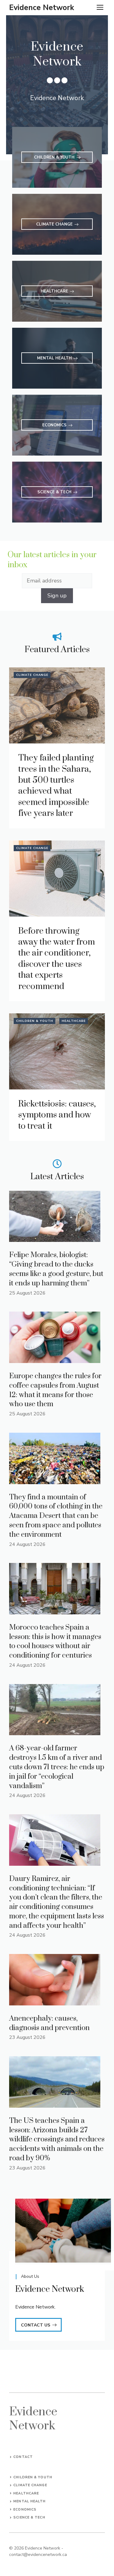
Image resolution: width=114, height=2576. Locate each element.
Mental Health (29, 2501)
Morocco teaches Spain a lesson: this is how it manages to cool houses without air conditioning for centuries (55, 1641)
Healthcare (74, 1021)
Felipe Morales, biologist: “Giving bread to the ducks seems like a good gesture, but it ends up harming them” (56, 1269)
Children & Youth (35, 1021)
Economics (25, 2510)
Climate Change (32, 675)
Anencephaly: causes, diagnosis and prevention (49, 2023)
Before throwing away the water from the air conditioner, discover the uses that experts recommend (57, 959)
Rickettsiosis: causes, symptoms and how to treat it (57, 1115)
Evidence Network (42, 8)
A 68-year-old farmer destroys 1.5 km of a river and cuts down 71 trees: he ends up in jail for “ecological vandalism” (57, 1767)
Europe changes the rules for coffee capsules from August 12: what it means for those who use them (55, 1390)
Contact (23, 2457)
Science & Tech (29, 2517)
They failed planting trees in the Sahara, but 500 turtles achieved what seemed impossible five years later (56, 786)
